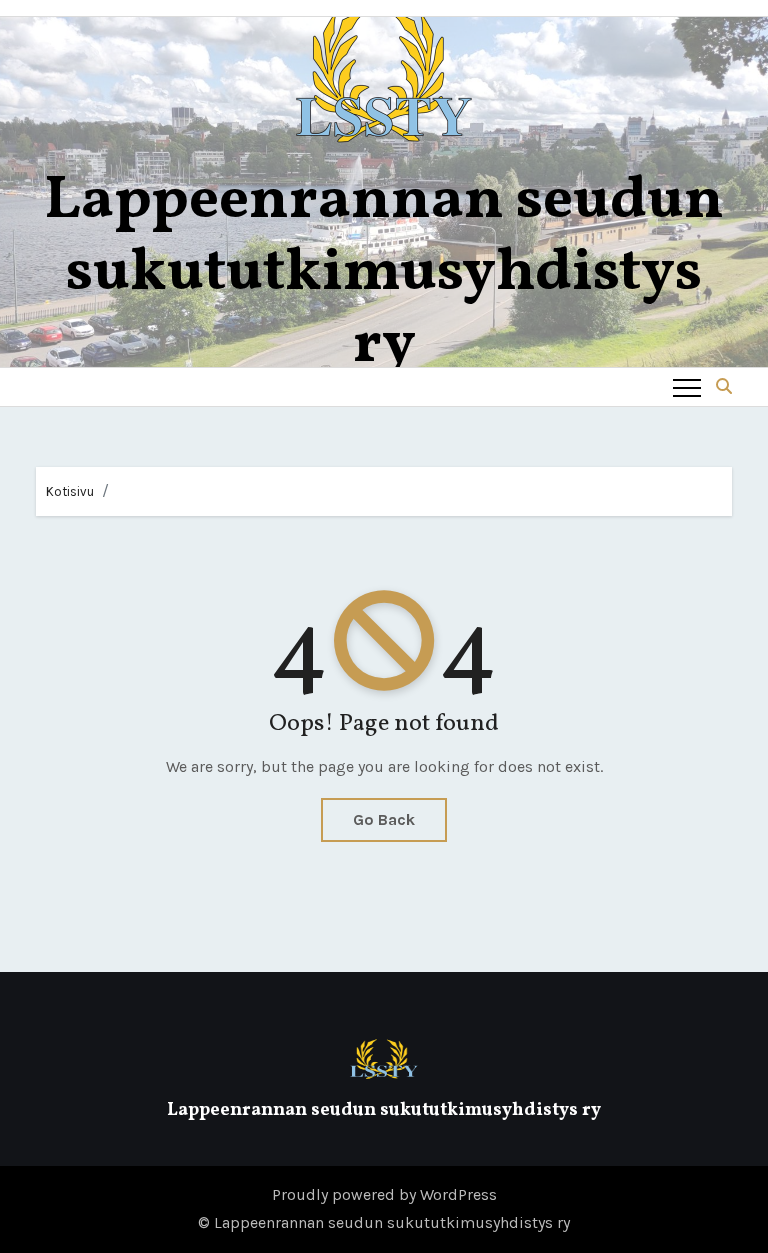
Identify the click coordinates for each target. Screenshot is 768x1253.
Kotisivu (70, 491)
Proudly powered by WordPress (384, 1194)
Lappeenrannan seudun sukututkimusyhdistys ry (384, 273)
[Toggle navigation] (687, 387)
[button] (724, 386)
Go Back (384, 819)
